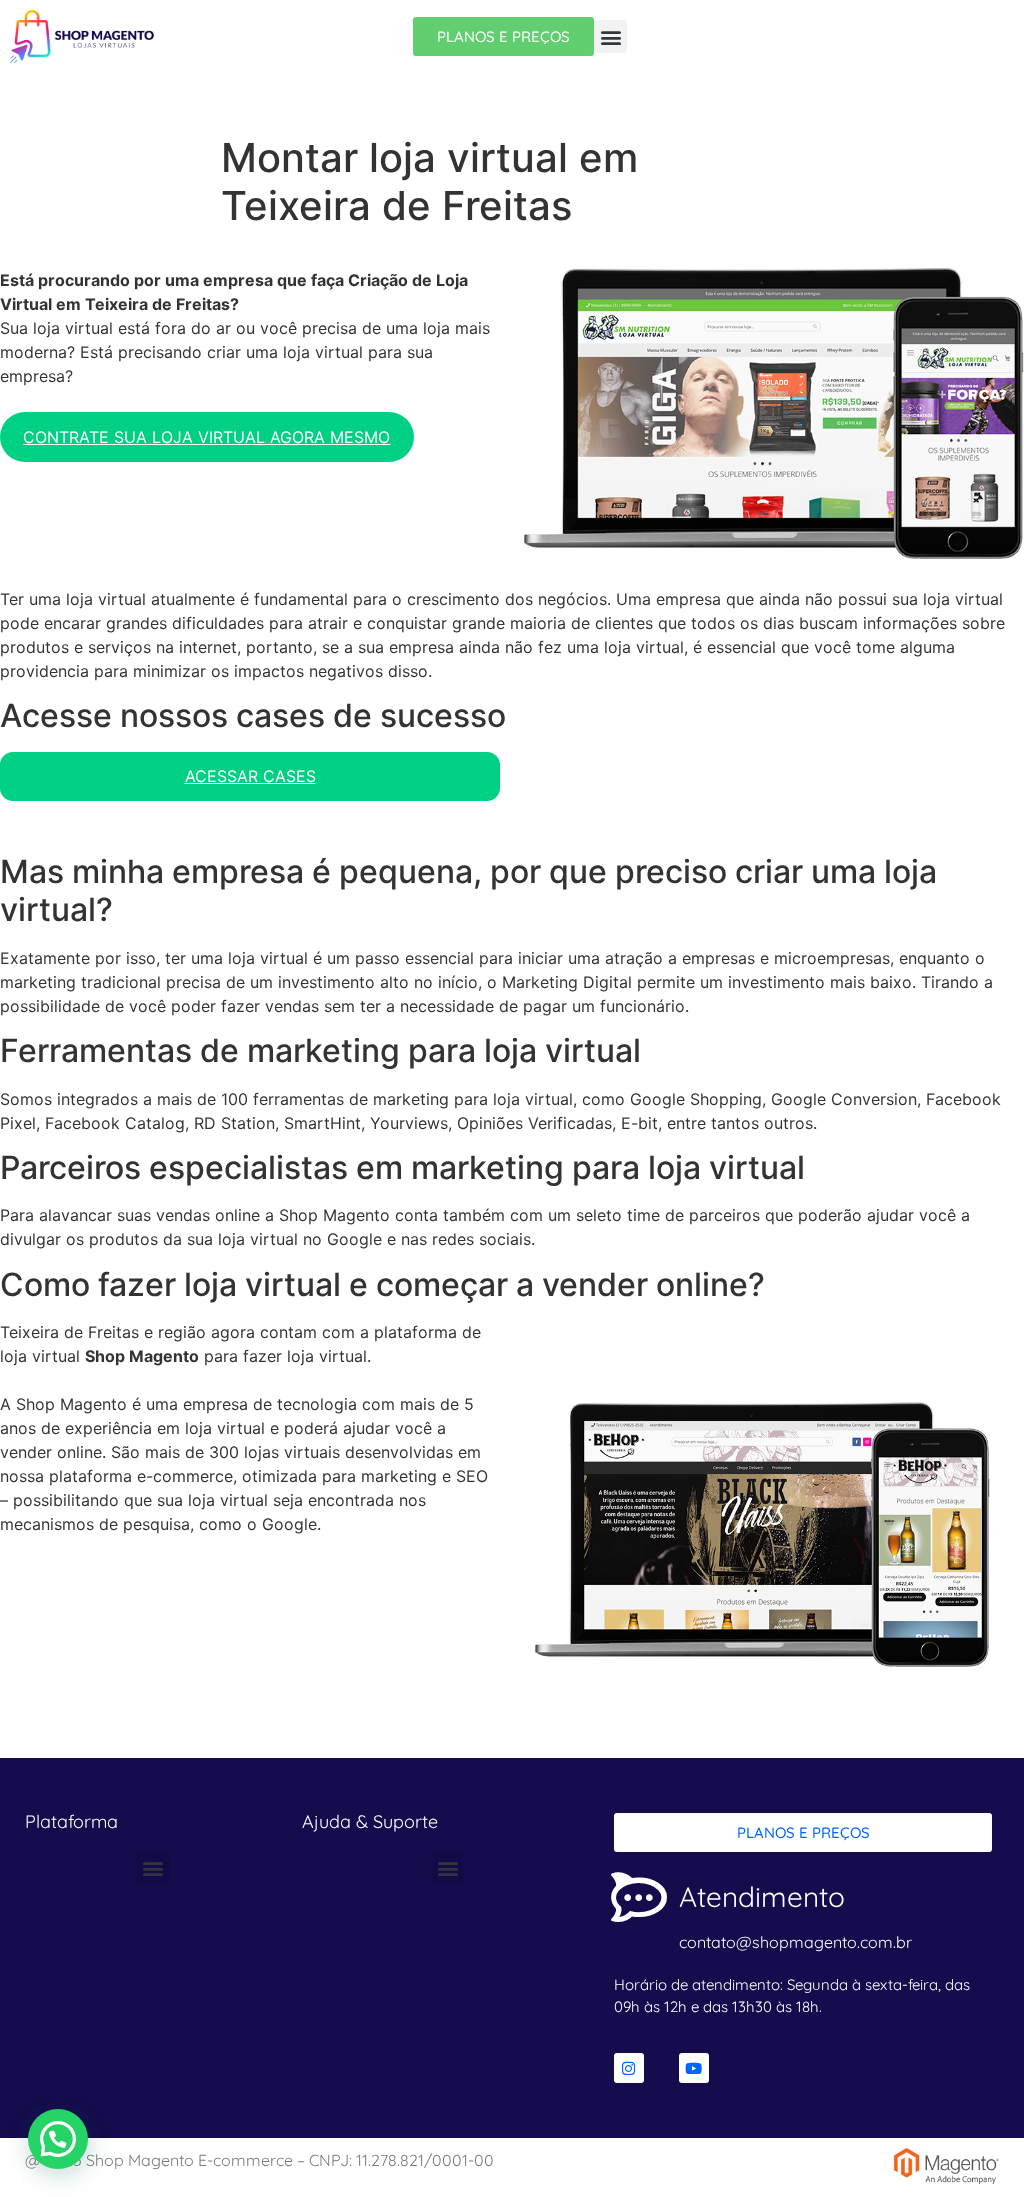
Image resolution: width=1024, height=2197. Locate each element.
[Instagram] (629, 2068)
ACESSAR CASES (250, 776)
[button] (610, 36)
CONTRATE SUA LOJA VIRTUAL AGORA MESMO (206, 437)
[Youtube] (694, 2068)
